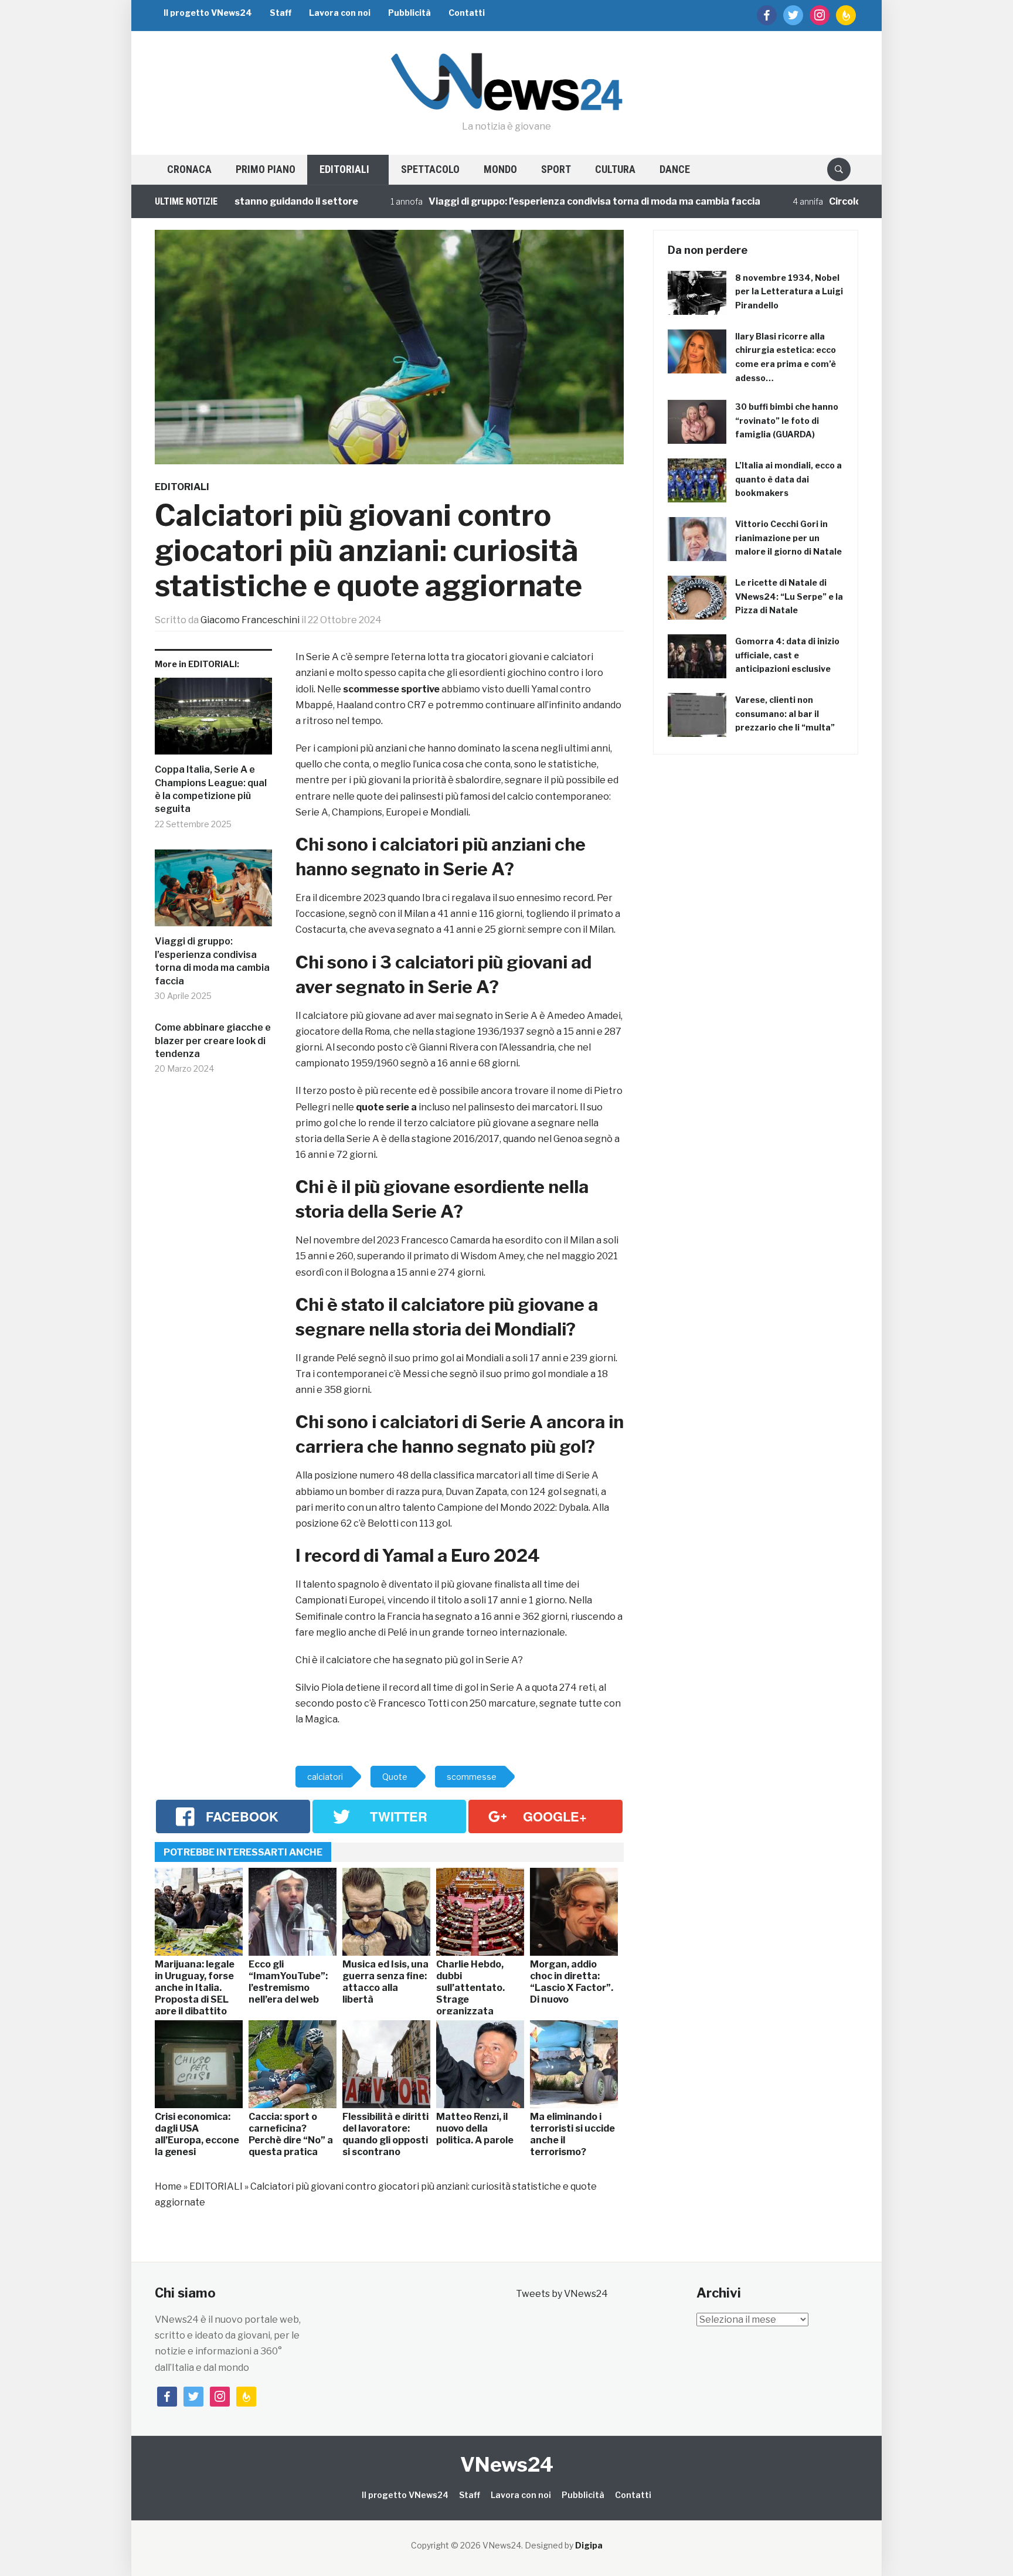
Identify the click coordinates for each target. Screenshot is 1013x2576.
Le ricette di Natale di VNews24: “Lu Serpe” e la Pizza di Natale (789, 597)
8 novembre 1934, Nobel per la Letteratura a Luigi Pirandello (789, 292)
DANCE (675, 169)
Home (168, 2186)
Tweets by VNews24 (562, 2294)
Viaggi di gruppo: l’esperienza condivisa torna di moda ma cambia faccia (520, 201)
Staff (281, 13)
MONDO (500, 169)
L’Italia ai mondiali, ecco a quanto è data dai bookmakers (788, 479)
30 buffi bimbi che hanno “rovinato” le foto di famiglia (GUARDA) (787, 421)
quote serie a (386, 1107)
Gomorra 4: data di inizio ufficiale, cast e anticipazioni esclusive (787, 655)
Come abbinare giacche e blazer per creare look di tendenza (213, 1041)
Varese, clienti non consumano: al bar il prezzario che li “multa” (785, 714)
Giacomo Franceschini (250, 620)
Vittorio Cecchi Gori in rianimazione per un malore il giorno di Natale (788, 538)
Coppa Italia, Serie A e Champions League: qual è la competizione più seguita (211, 789)
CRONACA (189, 169)
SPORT (556, 169)
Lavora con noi (340, 13)
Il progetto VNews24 (208, 13)
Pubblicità (409, 13)
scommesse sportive (391, 689)
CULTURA (615, 169)
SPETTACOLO (430, 169)
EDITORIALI (344, 169)
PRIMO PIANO (266, 169)
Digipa (589, 2545)
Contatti (467, 13)
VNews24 (507, 2464)
